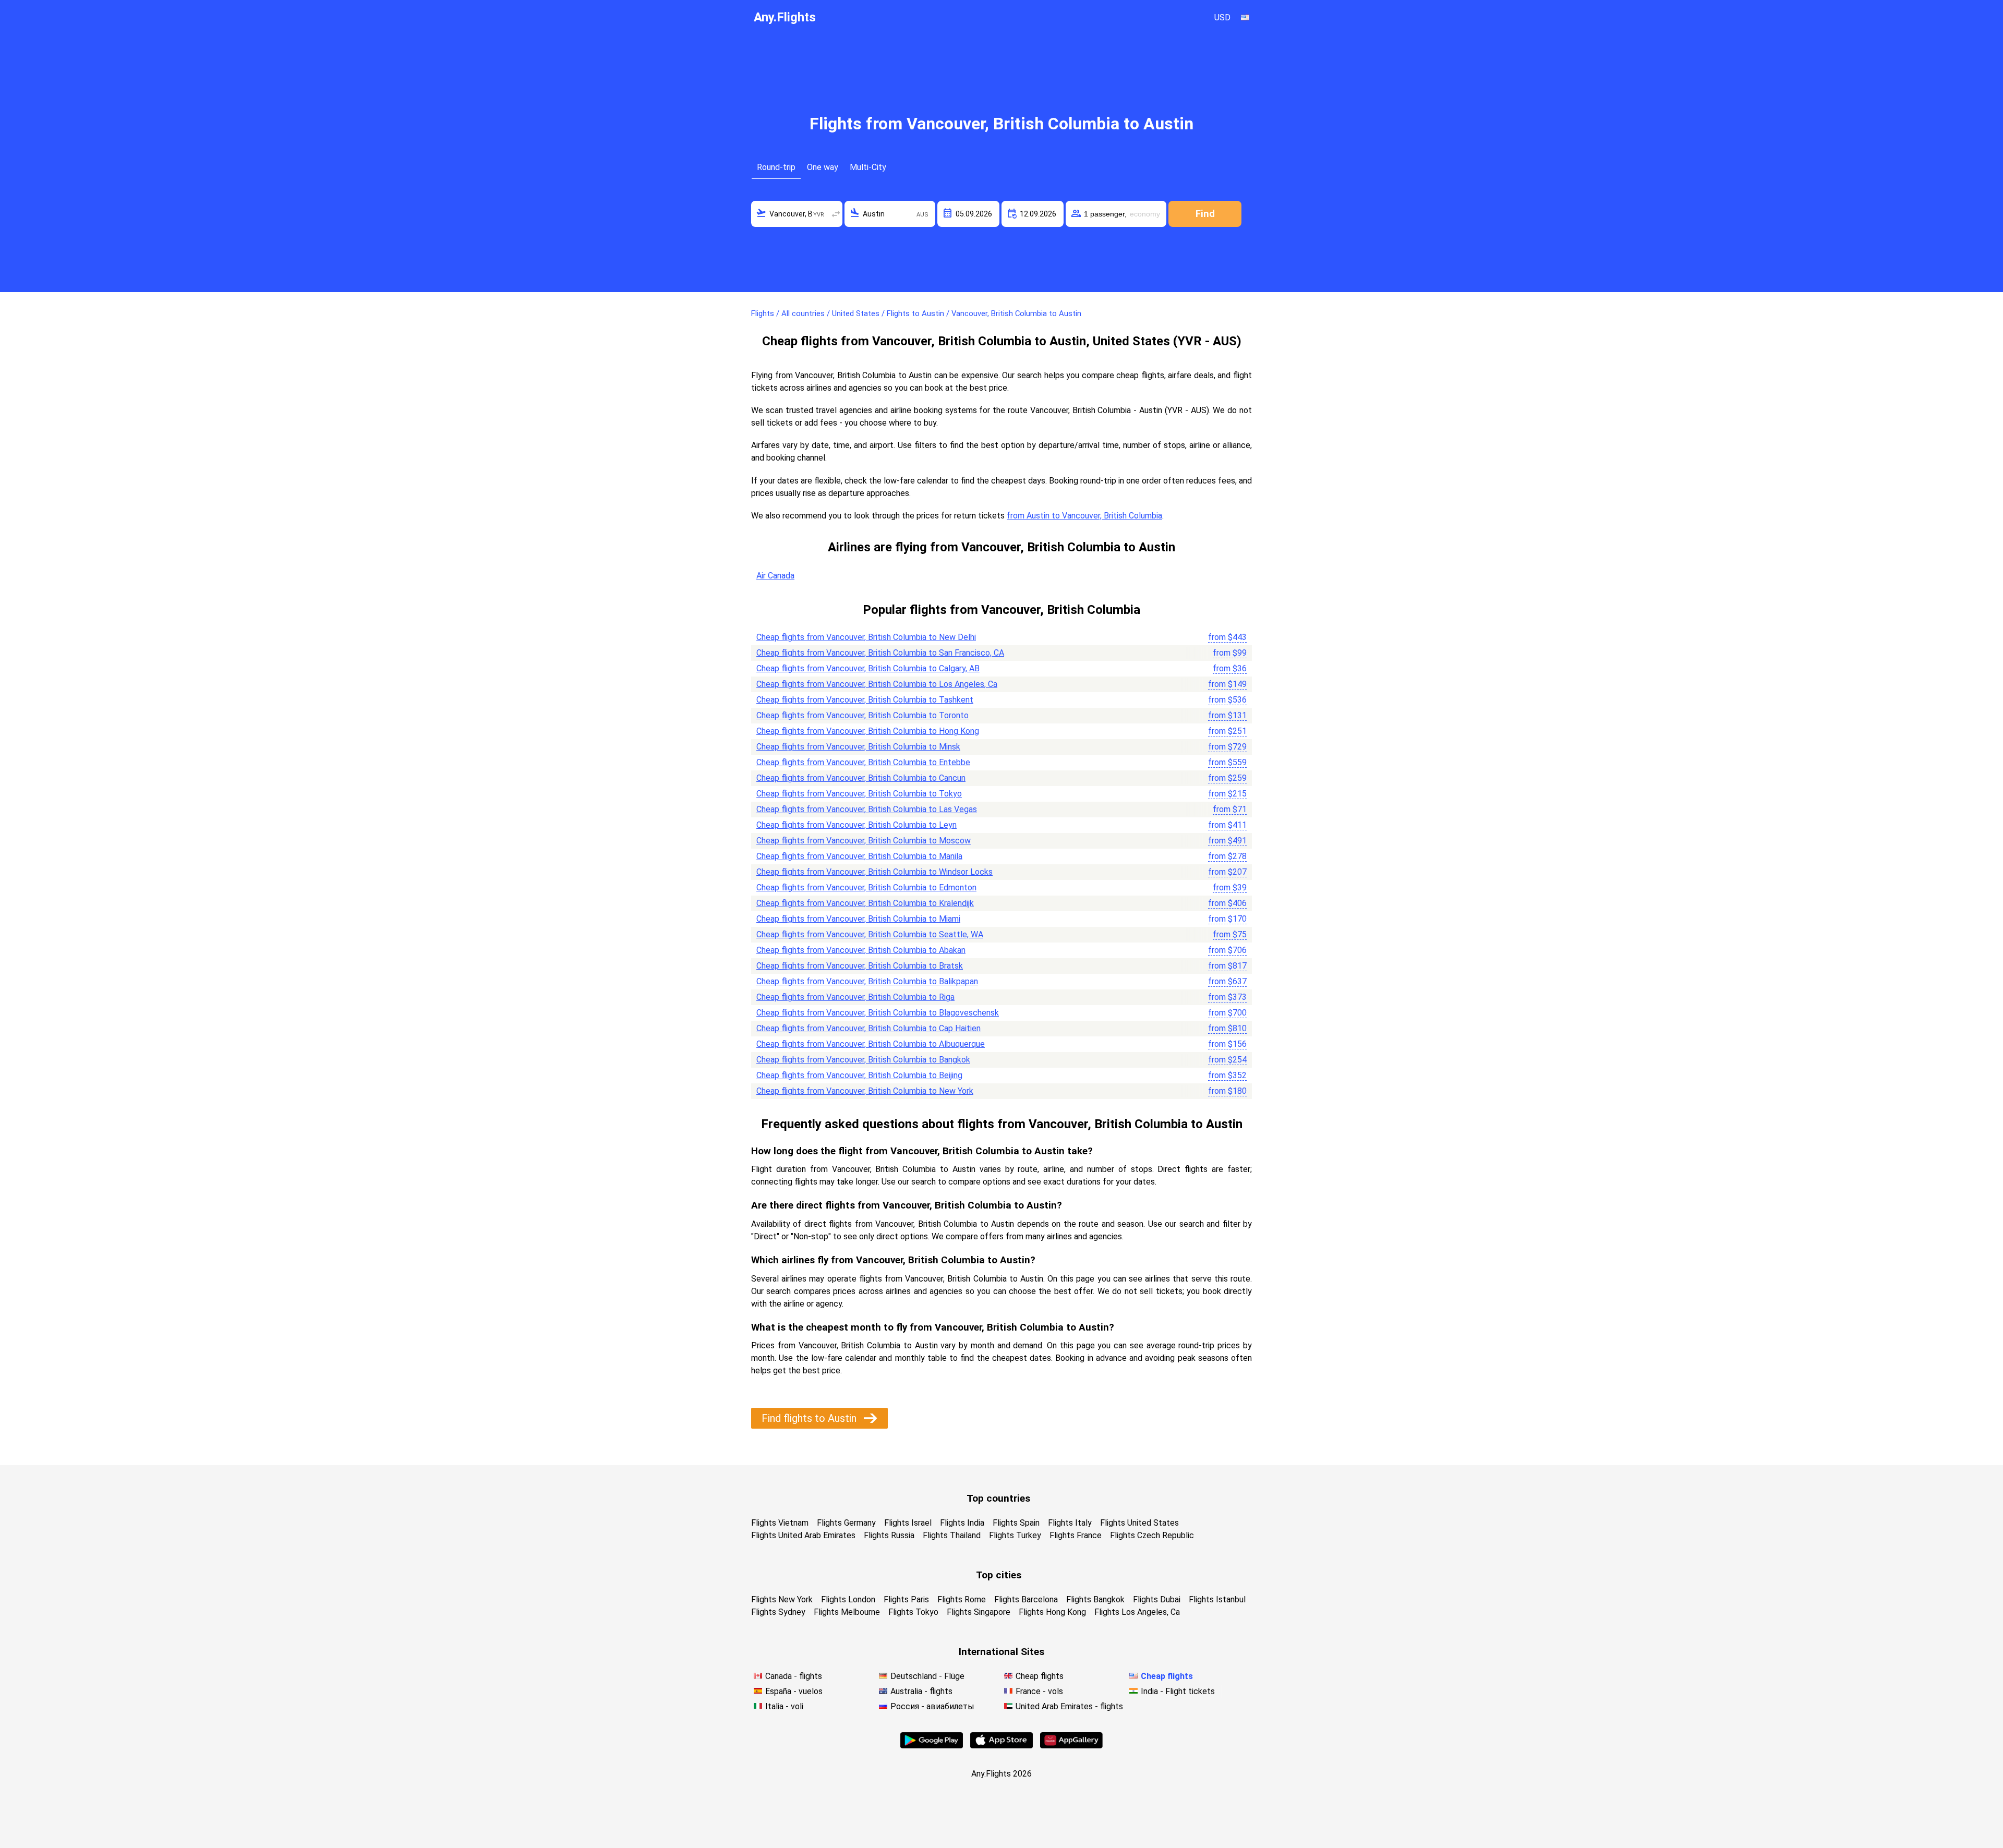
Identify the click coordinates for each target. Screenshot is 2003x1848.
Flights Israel (908, 1523)
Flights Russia (889, 1535)
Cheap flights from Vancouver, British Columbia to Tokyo (859, 794)
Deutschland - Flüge (927, 1676)
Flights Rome (962, 1599)
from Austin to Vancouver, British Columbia (1084, 516)
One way (823, 167)
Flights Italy (1070, 1523)
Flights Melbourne (847, 1612)
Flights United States (1139, 1523)
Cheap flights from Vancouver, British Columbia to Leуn (856, 825)
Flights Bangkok (1095, 1599)
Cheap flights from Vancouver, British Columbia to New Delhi (866, 637)
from (1227, 637)
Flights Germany (846, 1523)
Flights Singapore (979, 1612)
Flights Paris (906, 1599)
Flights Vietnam (780, 1523)
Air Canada (775, 576)
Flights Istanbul (1217, 1599)
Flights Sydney (778, 1612)
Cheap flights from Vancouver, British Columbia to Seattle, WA (870, 934)
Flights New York (782, 1599)
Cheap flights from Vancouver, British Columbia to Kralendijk (865, 903)
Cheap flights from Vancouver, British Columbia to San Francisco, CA (880, 653)
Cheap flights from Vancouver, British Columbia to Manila (859, 856)
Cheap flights (1040, 1676)
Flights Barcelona (1026, 1599)
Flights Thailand (952, 1535)
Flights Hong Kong (1052, 1612)
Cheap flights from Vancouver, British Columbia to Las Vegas (867, 809)
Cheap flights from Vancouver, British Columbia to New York (865, 1091)
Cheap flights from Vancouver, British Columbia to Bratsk (860, 966)
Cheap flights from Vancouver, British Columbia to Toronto (862, 715)
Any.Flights (785, 17)
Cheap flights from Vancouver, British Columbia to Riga (855, 997)
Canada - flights (794, 1676)
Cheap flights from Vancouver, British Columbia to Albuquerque (871, 1044)
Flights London (848, 1599)
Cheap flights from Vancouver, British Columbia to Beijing (859, 1075)
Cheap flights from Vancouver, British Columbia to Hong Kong (868, 731)
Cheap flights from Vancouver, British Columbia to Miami (858, 919)
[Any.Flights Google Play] (932, 1746)
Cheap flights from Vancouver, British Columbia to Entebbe (863, 762)
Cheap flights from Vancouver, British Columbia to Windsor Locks (874, 872)
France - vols (1039, 1691)
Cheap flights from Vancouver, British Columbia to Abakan (861, 950)
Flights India (962, 1523)
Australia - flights (921, 1691)
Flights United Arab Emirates (803, 1535)
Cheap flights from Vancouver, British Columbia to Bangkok (863, 1060)
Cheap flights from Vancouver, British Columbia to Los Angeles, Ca (877, 684)
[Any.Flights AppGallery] (1071, 1746)
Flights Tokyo (913, 1612)
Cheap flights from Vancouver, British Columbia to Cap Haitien (868, 1028)
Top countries (998, 1498)
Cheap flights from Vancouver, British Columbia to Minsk (858, 747)
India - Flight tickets (1178, 1691)
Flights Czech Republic (1152, 1535)
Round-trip (776, 167)
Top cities (999, 1575)
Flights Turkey (1015, 1535)
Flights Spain (1016, 1523)
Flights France (1076, 1535)
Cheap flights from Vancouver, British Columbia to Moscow (864, 841)
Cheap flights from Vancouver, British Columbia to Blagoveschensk (878, 1013)
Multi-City (868, 167)
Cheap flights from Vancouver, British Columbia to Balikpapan (867, 981)
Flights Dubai (1157, 1599)
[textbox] (797, 214)
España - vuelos (794, 1691)
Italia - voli (784, 1706)
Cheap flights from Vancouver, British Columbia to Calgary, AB (868, 668)
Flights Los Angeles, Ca (1137, 1612)
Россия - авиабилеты (932, 1706)
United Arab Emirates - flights (1069, 1706)
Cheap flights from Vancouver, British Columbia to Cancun (861, 778)
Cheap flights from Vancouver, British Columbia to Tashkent (865, 700)
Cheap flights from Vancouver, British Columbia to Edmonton (866, 887)
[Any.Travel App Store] (1001, 1746)
